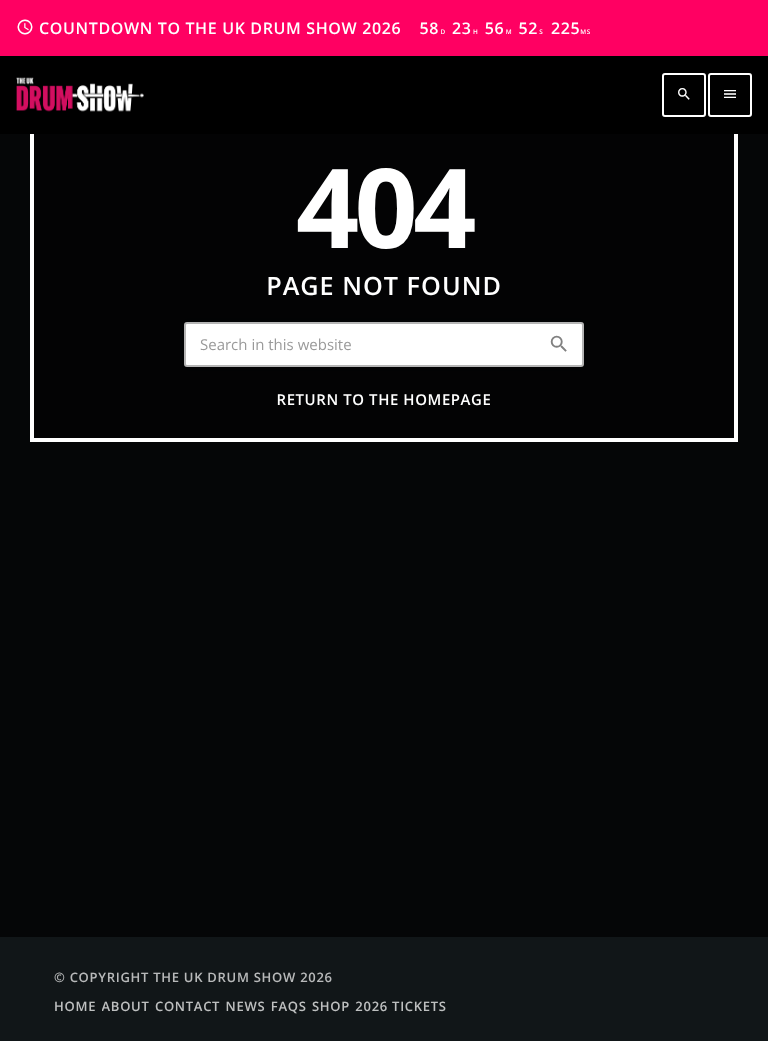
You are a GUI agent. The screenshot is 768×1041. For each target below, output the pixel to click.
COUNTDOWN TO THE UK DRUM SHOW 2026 (303, 28)
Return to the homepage (384, 400)
